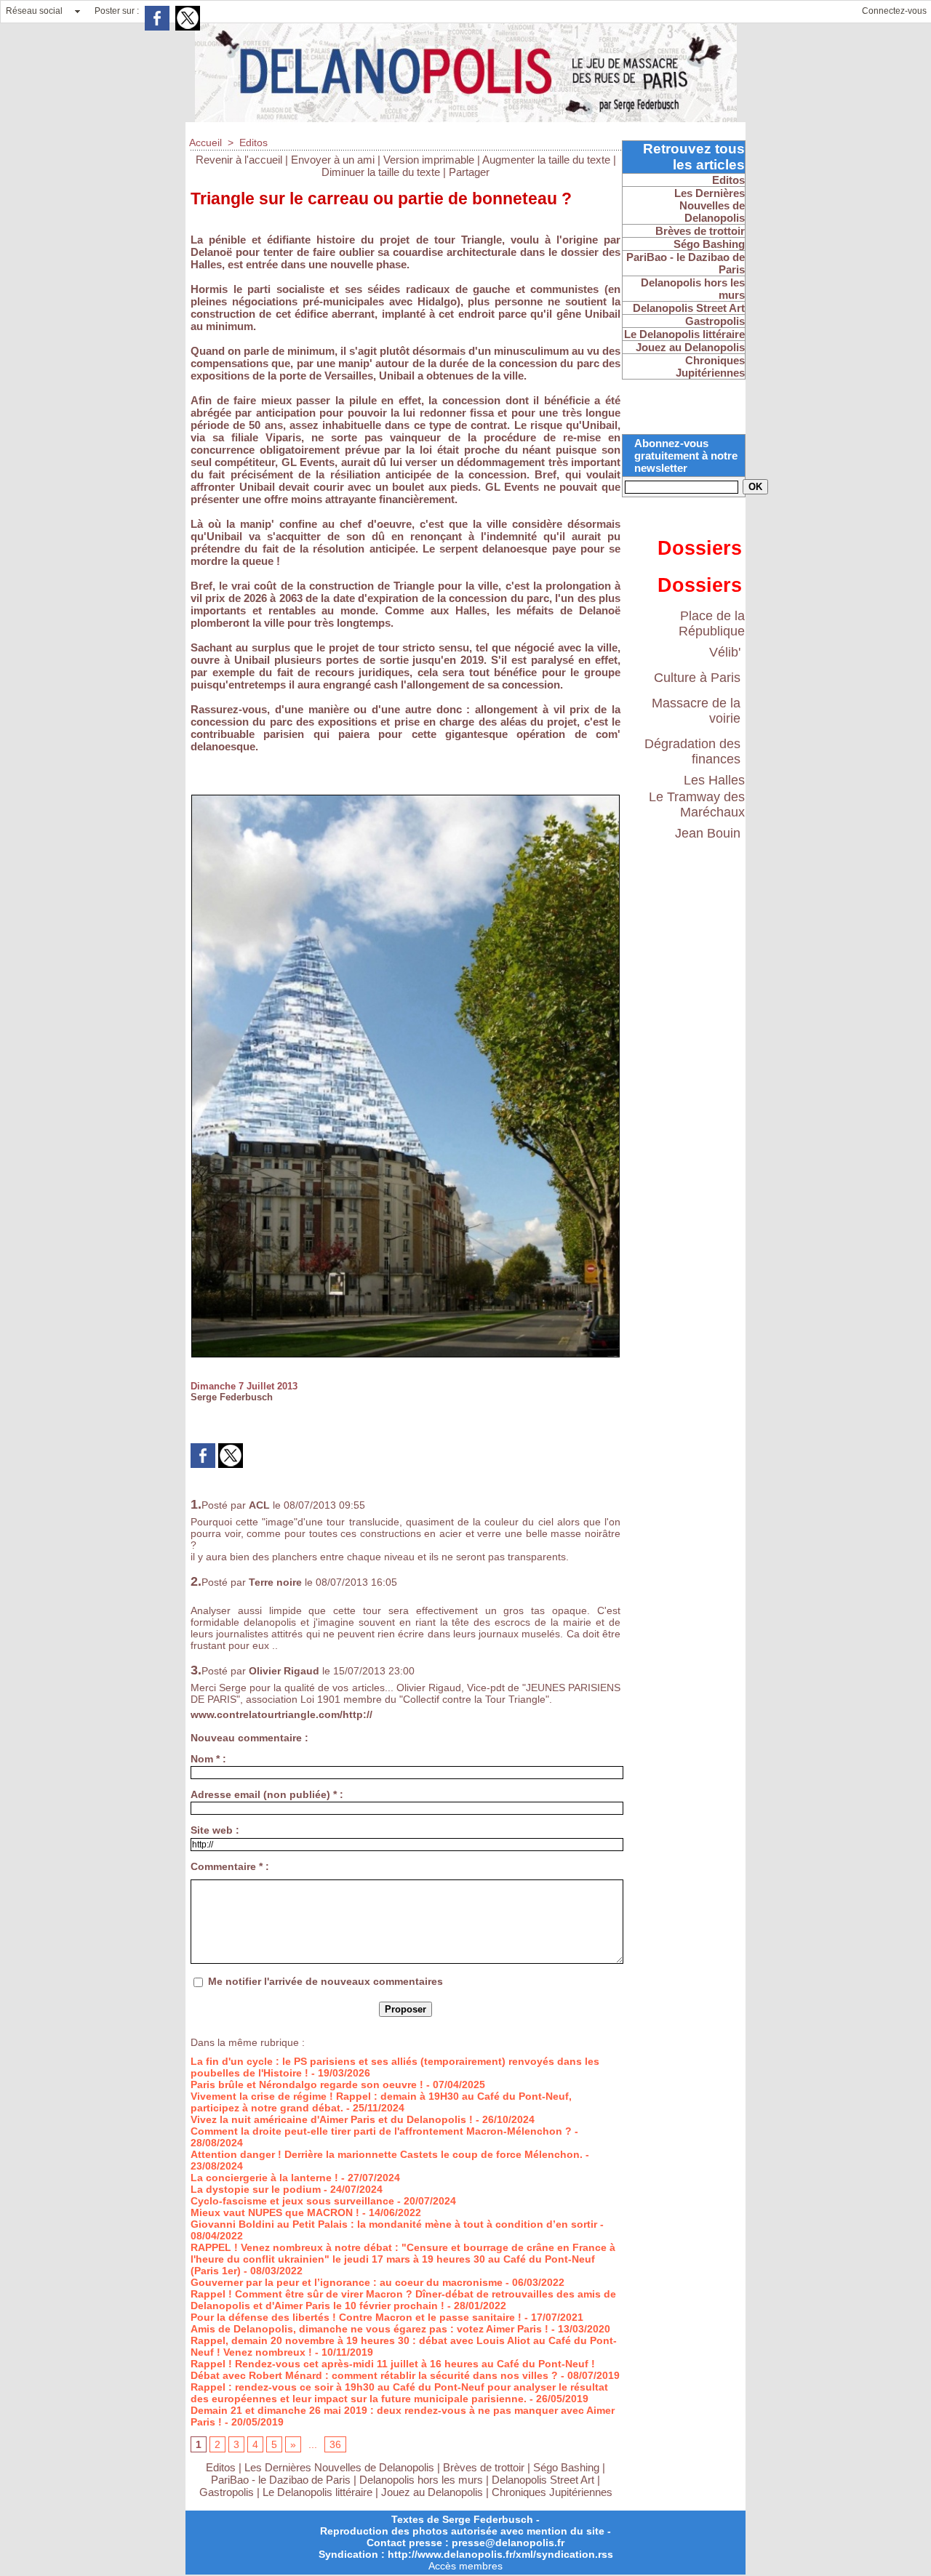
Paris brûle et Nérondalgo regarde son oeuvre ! (307, 2085)
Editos (253, 143)
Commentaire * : (230, 1866)
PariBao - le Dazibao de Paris (281, 2480)
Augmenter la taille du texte (546, 160)
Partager (469, 172)
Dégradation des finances (692, 751)
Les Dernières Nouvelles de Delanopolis (341, 2467)
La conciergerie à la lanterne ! (264, 2178)
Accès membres (465, 2566)
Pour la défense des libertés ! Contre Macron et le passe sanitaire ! (356, 2317)
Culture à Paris (697, 678)
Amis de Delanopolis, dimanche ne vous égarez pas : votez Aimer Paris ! (369, 2329)
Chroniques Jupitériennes (552, 2492)
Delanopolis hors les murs (421, 2480)
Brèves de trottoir (485, 2467)
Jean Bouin (708, 833)
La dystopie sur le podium (256, 2189)
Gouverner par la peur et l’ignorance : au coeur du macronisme (347, 2282)
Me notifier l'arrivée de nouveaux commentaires (325, 1981)
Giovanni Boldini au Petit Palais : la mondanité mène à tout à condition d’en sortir (394, 2224)
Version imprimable (429, 160)
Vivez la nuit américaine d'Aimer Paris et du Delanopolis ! (332, 2119)
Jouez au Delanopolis (432, 2492)
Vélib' (725, 652)
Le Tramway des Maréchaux (697, 805)
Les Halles (714, 780)
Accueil (205, 143)
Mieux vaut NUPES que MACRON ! (275, 2212)
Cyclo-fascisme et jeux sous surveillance (292, 2201)
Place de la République (712, 623)
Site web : (215, 1830)
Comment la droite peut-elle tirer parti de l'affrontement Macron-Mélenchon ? (381, 2131)
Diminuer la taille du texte (381, 172)
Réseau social (34, 11)
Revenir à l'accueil (239, 160)
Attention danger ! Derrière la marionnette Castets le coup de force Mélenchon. (387, 2154)
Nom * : (208, 1759)
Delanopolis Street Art (543, 2480)
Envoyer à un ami (333, 160)
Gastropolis (227, 2492)
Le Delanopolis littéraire (317, 2492)
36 (335, 2444)
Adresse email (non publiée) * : (267, 1794)
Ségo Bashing (568, 2467)
